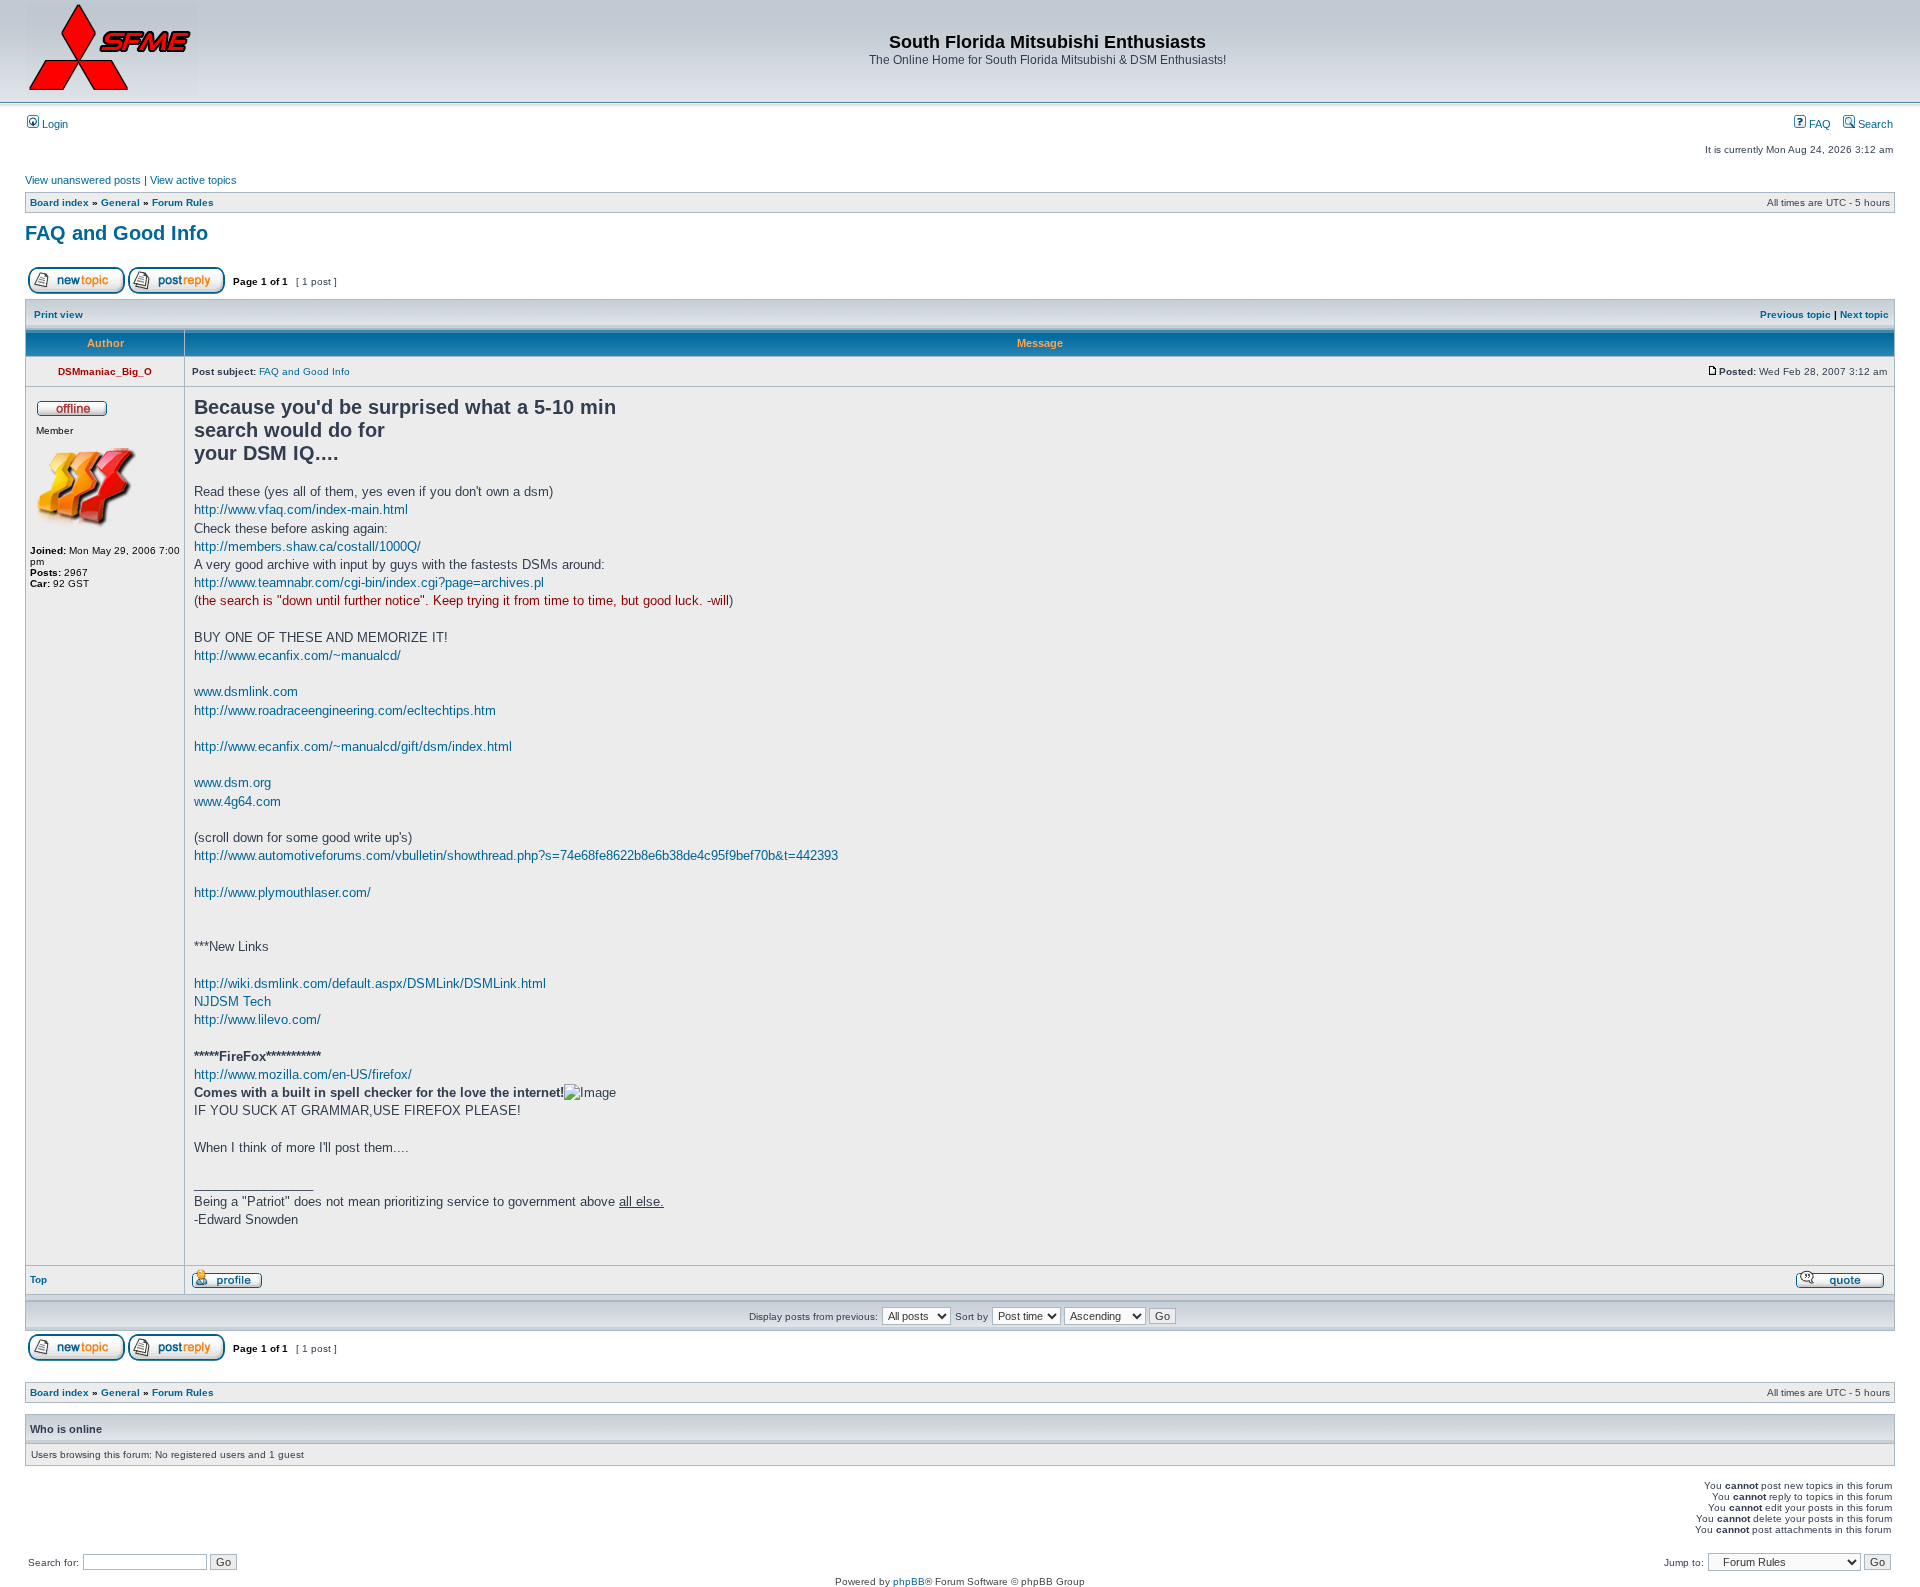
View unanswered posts (83, 180)
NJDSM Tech (232, 1001)
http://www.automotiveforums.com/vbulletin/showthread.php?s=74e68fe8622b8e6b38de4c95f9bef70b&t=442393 (516, 855)
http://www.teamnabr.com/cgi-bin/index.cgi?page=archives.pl (369, 582)
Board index (59, 202)
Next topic (1864, 314)
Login (53, 124)
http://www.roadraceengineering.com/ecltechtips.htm (345, 710)
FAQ (1818, 124)
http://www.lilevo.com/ (257, 1019)
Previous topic (1795, 314)
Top (38, 1279)
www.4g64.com (237, 801)
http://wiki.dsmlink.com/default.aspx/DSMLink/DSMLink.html (370, 983)
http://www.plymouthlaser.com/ (282, 892)
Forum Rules (183, 202)
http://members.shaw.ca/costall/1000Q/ (307, 546)
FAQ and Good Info (116, 233)
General (120, 202)
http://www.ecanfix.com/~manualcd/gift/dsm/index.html (353, 746)
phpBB (909, 1581)
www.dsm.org (232, 782)
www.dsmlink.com (246, 691)
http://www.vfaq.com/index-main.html (301, 509)
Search (1874, 124)
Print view (58, 314)
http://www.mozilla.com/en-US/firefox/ (303, 1074)
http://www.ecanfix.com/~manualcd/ (297, 655)
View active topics (193, 180)
